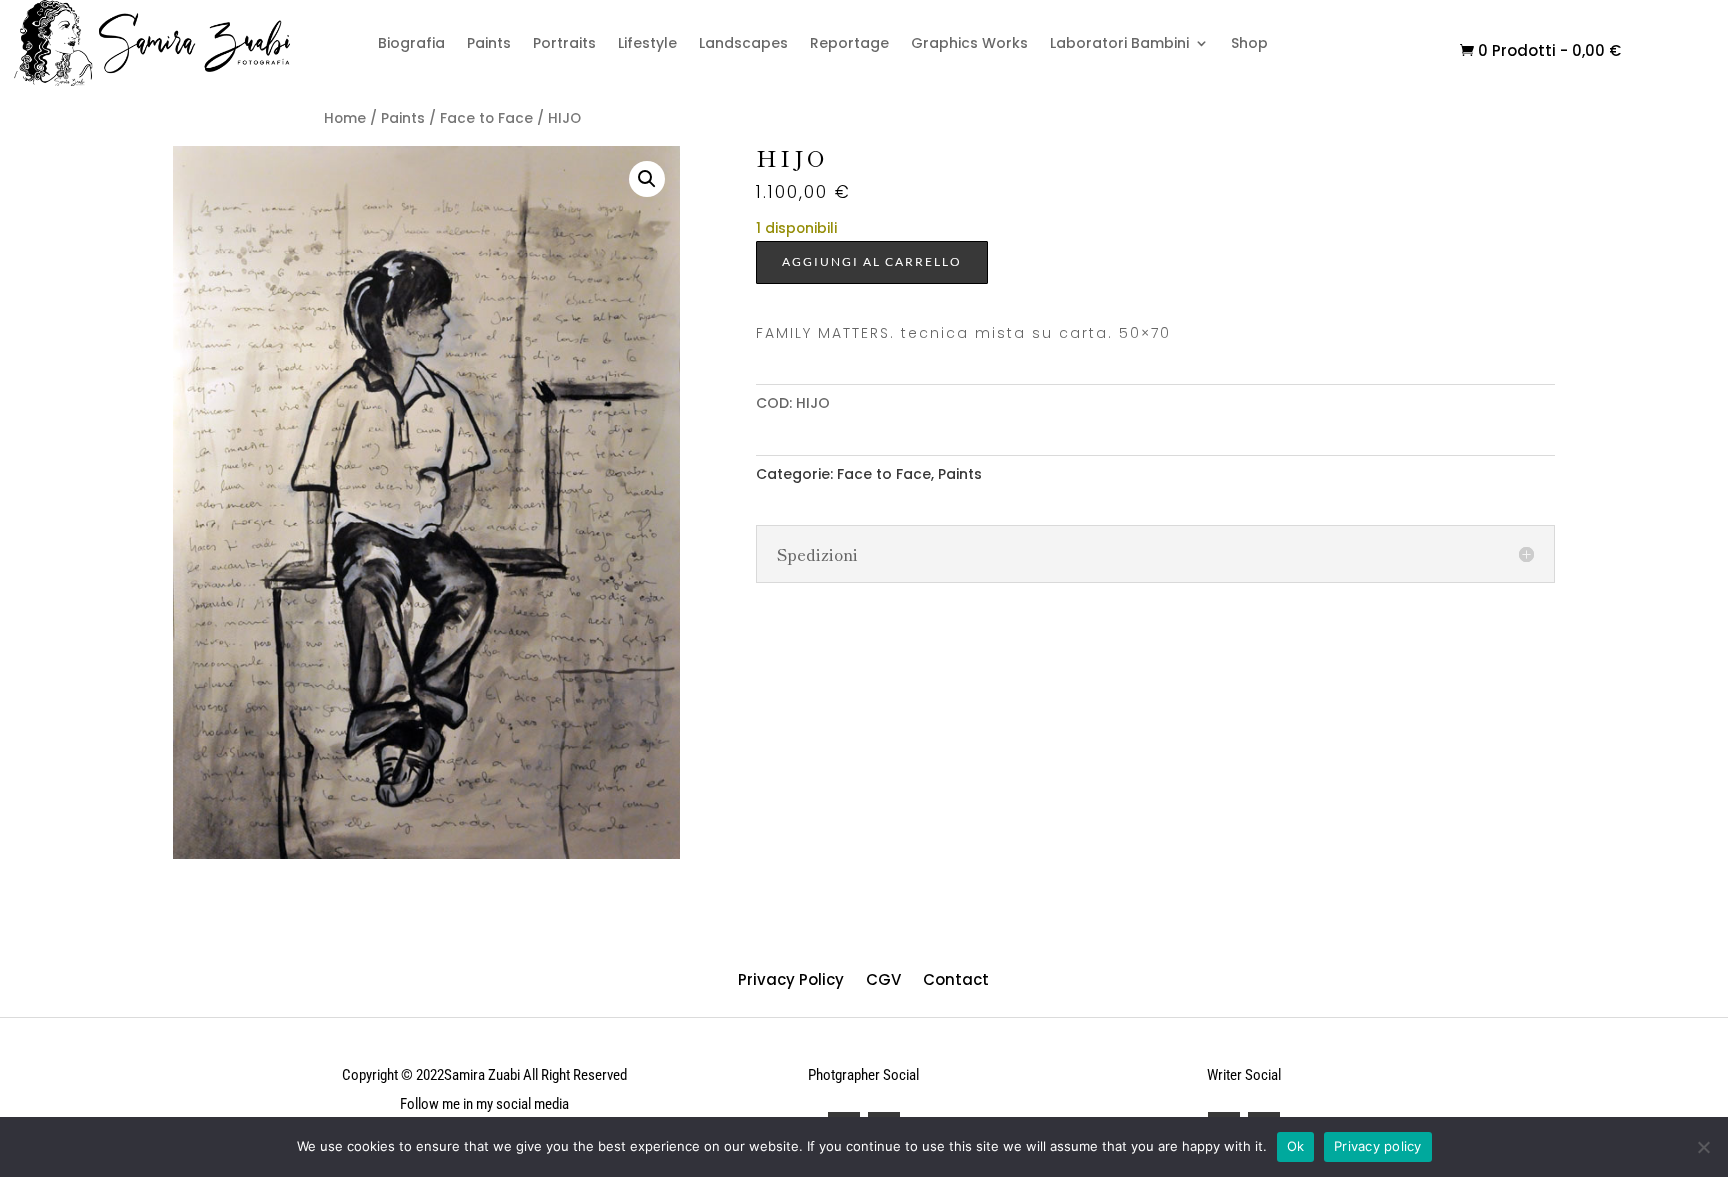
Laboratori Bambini (1119, 43)
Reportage (849, 43)
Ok (1296, 1146)
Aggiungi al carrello (872, 261)
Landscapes (743, 43)
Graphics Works (969, 43)
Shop (1249, 43)
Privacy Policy (791, 978)
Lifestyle (647, 43)
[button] (647, 179)
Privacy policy (1378, 1146)
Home (345, 118)
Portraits (564, 43)
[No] (1703, 1147)
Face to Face (486, 118)
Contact (956, 978)
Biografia (411, 43)
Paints (489, 43)
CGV (883, 978)
